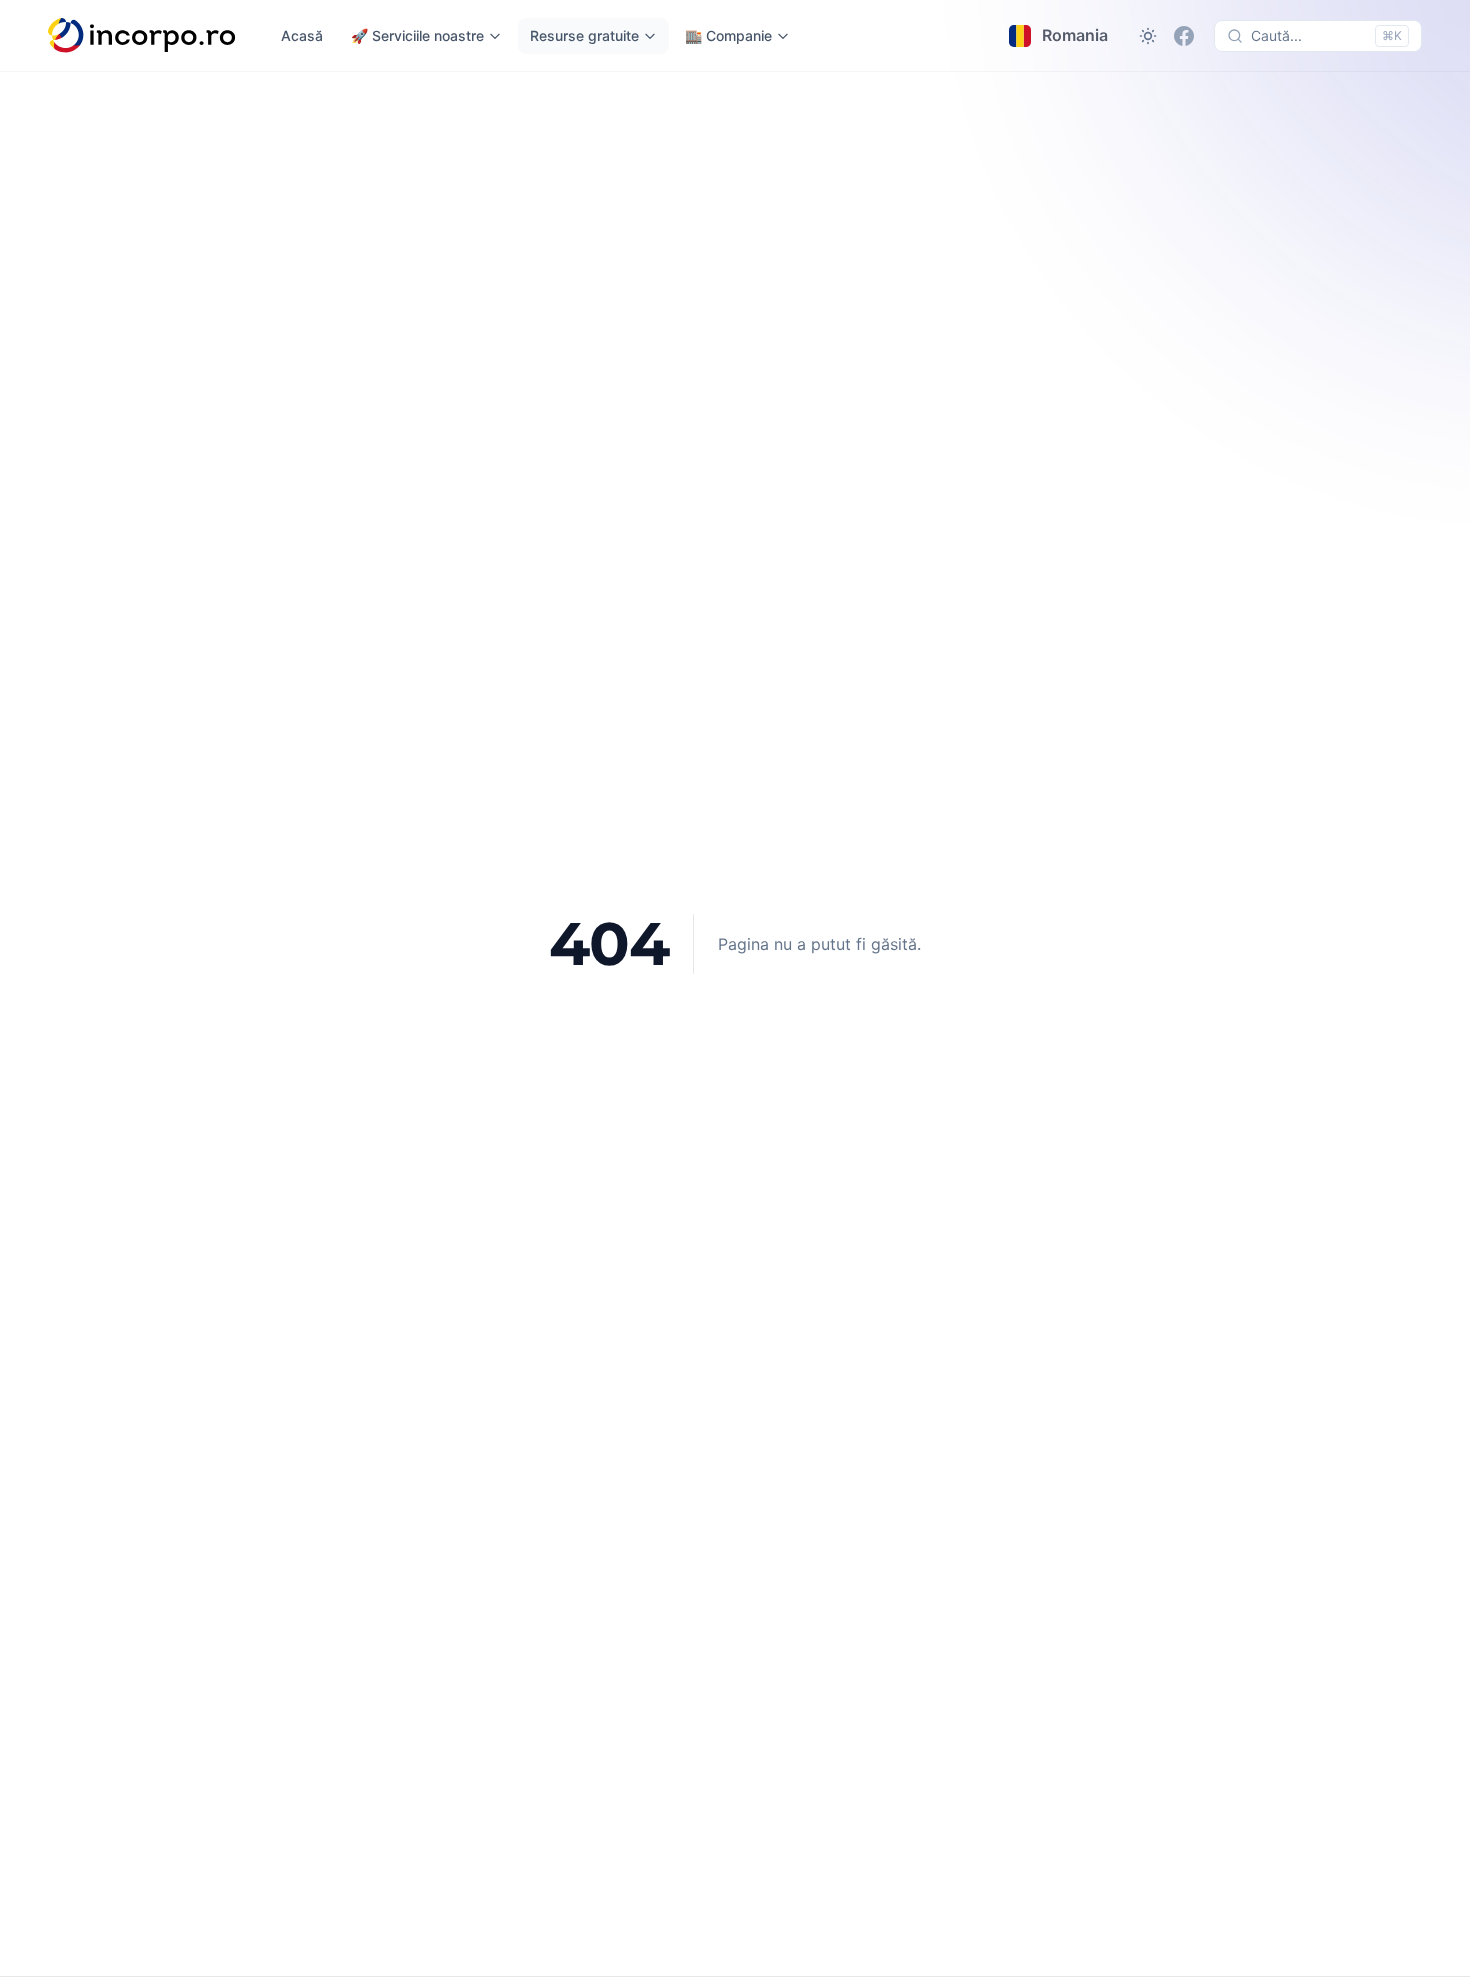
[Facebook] (1184, 36)
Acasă (302, 35)
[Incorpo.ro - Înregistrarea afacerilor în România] (142, 36)
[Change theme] (1148, 36)
